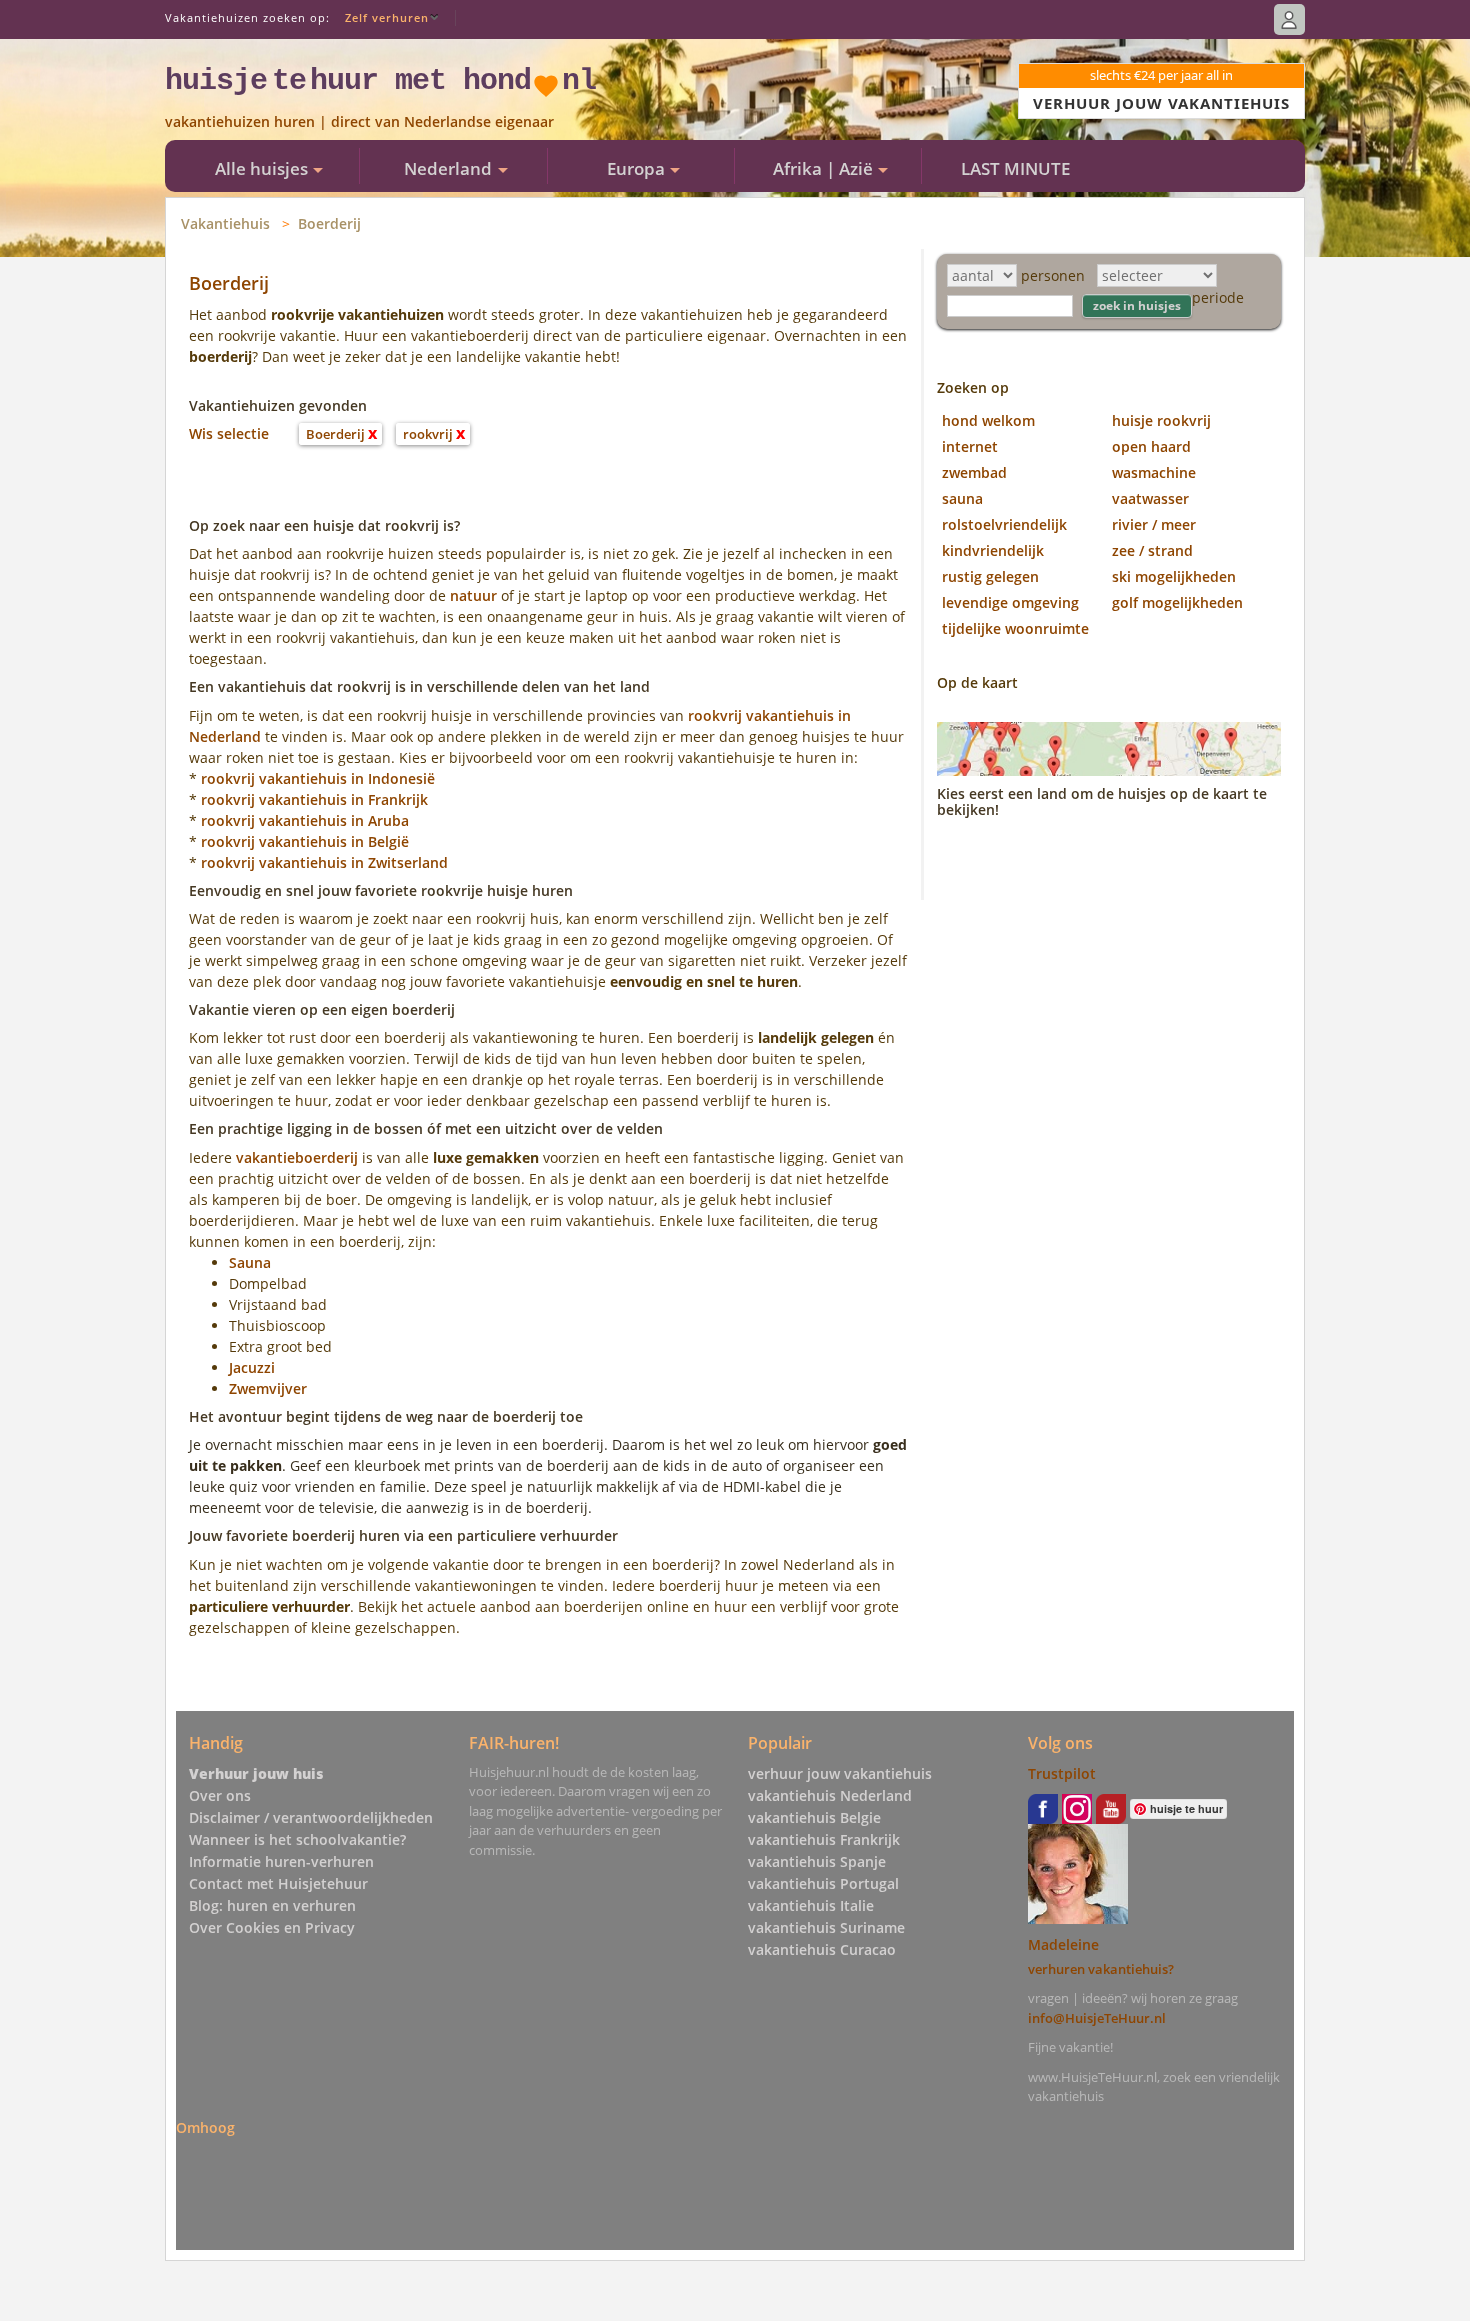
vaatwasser (1150, 498)
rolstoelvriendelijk (1004, 524)
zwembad (974, 472)
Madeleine (1063, 1944)
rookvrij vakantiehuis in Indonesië (318, 778)
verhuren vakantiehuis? (1101, 1969)
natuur (473, 595)
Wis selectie (229, 433)
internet (970, 446)
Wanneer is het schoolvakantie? (297, 1839)
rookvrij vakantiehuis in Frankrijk (314, 799)
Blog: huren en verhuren (272, 1905)
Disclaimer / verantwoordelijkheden (311, 1817)
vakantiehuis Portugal (823, 1883)
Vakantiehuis (225, 223)
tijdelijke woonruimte (1015, 628)
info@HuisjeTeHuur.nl (1097, 2018)
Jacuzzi (252, 1367)
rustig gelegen (990, 576)
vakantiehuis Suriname (826, 1927)
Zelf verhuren (387, 17)
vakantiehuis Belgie (814, 1817)
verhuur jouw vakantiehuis (840, 1773)
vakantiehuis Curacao (822, 1949)
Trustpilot (1062, 1773)
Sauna (250, 1262)
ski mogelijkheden (1174, 576)
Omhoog (205, 2127)
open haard (1151, 446)
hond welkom (988, 420)
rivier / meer (1154, 524)
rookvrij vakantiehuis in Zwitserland (324, 862)
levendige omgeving (1010, 602)
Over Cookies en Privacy (272, 1927)
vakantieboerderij (297, 1157)
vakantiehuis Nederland (830, 1795)
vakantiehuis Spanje (817, 1861)
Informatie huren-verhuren (281, 1861)
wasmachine (1154, 472)
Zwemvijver (268, 1388)
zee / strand (1152, 550)
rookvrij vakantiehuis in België (305, 841)
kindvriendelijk (993, 550)
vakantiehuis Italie (811, 1905)
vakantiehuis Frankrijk (824, 1839)
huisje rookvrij (1161, 420)
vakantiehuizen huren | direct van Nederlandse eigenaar (359, 121)
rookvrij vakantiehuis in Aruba (305, 820)
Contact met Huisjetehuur (278, 1883)
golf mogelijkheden (1177, 602)
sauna (962, 498)
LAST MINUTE (1015, 168)
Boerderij (329, 223)
